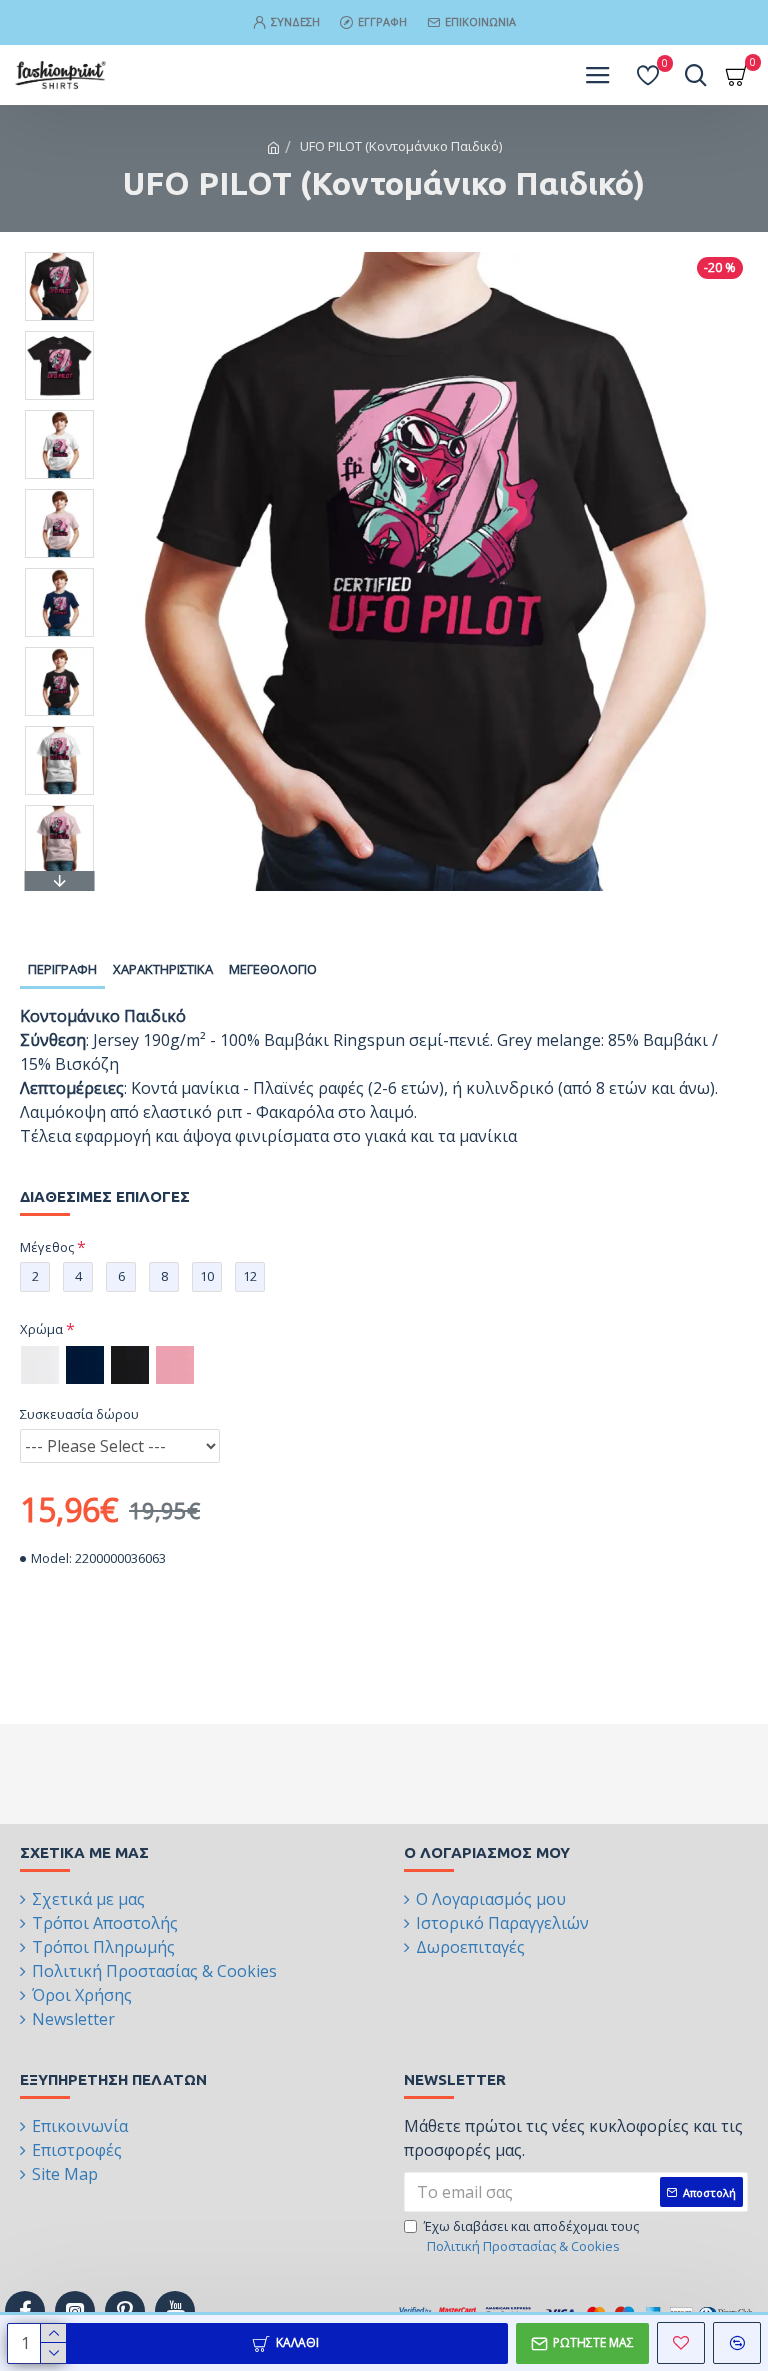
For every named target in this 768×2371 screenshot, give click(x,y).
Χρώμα (41, 1329)
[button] (59, 257)
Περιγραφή (62, 969)
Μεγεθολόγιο (273, 969)
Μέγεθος (47, 1247)
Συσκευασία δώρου (79, 1414)
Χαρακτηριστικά (163, 969)
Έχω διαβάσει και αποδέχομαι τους (531, 2236)
